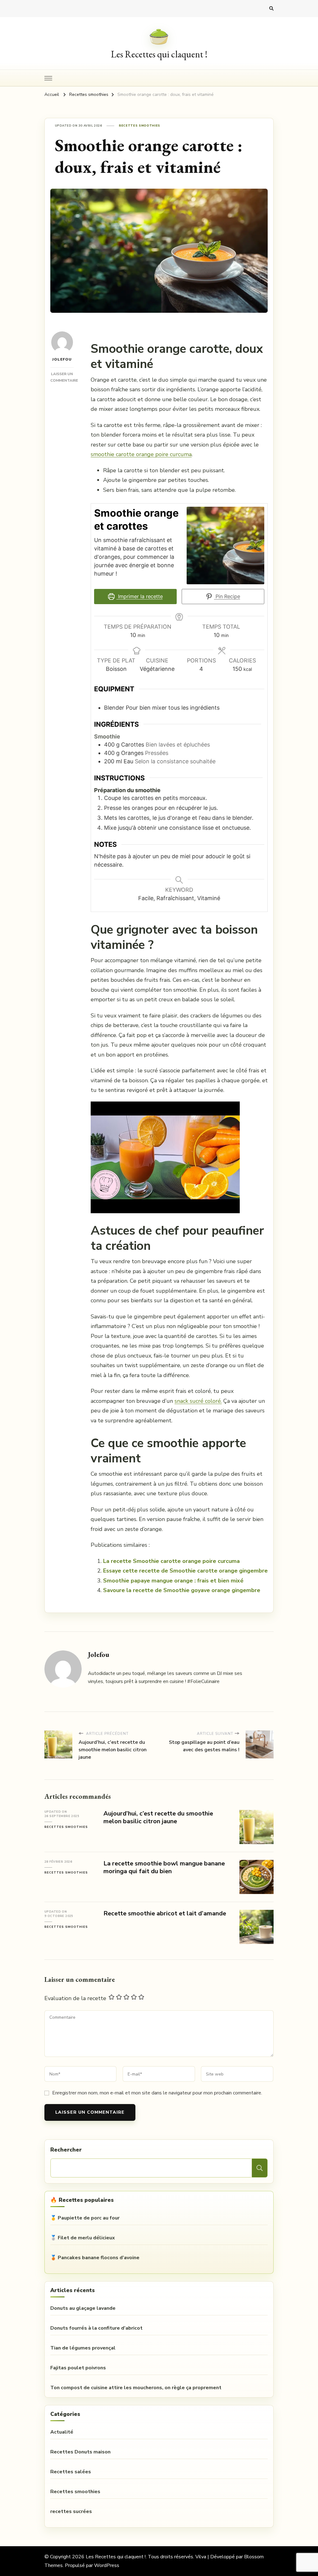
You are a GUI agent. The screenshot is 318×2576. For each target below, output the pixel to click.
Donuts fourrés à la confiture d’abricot (96, 2328)
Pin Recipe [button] (227, 596)
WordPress (107, 2565)
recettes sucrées (71, 2511)
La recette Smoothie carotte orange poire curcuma (171, 1561)
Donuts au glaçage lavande (83, 2308)
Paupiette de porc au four (89, 2218)
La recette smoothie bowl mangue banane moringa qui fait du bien (164, 1867)
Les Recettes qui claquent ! (159, 54)
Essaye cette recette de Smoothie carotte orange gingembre (185, 1571)
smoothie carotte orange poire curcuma (141, 454)
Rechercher (66, 2150)
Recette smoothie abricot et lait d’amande (165, 1913)
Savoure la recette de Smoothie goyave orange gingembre (182, 1590)
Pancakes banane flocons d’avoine (99, 2258)
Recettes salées (71, 2472)
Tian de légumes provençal (83, 2348)
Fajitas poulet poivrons (78, 2368)
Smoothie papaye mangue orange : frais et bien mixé (173, 1581)
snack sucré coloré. (198, 1401)
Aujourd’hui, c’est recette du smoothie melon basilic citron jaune (158, 1817)
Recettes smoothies (140, 126)
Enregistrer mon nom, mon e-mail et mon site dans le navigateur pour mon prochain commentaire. (157, 2093)
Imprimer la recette (140, 596)
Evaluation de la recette (75, 1998)
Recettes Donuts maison (80, 2452)
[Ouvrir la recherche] (271, 9)
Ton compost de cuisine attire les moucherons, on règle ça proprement (136, 2388)
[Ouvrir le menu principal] (48, 78)
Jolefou (62, 359)
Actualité (62, 2432)
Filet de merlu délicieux (86, 2238)
